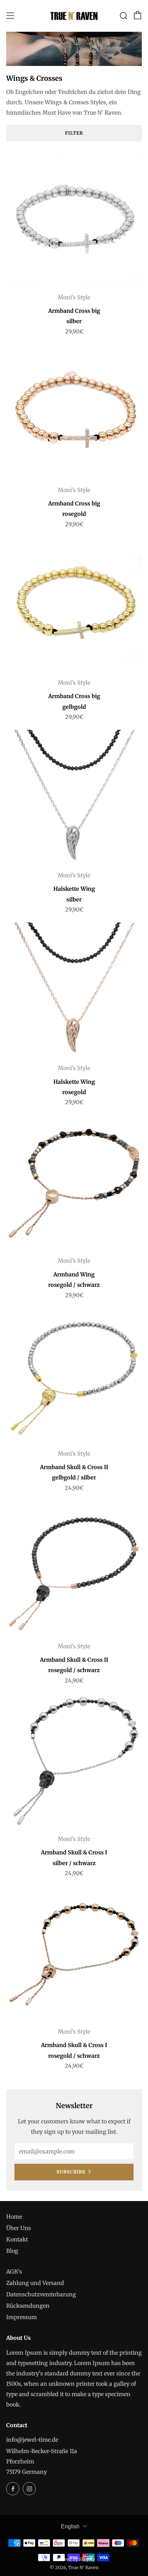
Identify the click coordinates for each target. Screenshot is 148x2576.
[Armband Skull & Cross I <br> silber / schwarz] (74, 1762)
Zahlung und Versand (35, 2283)
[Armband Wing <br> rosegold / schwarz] (74, 1183)
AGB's (14, 2271)
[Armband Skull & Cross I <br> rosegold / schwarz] (74, 1954)
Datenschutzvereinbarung (41, 2294)
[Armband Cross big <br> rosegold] (74, 413)
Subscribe (71, 2172)
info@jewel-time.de (32, 2440)
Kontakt (17, 2239)
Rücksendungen (28, 2306)
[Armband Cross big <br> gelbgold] (74, 605)
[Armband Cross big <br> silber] (74, 220)
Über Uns (19, 2228)
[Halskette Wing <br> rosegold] (74, 991)
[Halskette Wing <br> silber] (74, 798)
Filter (74, 133)
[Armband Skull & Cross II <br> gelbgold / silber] (74, 1376)
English (70, 2526)
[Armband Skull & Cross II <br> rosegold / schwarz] (74, 1569)
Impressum (22, 2317)
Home (14, 2217)
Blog (12, 2251)
